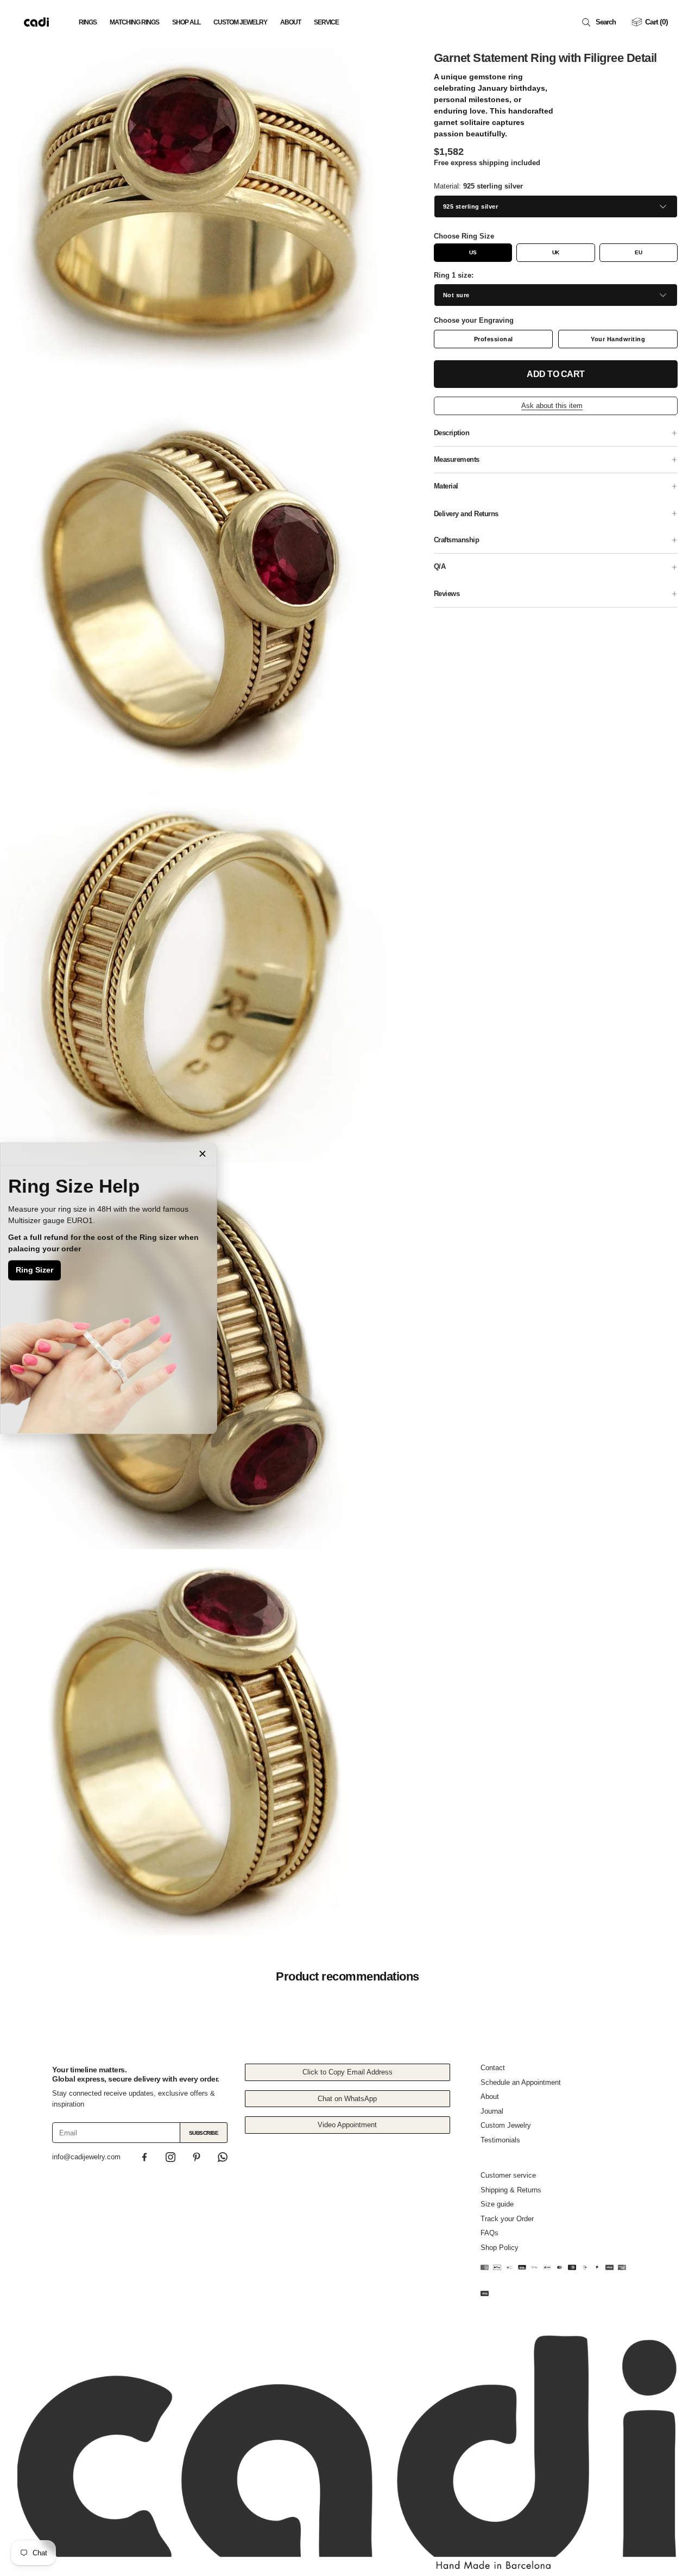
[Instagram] (170, 2157)
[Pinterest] (197, 2157)
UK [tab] (556, 252)
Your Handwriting (618, 339)
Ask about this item (552, 406)
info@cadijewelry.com (86, 2157)
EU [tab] (638, 252)
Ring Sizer (34, 1270)
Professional (494, 339)
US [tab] (473, 252)
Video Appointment (347, 2125)
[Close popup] (203, 1154)
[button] (601, 22)
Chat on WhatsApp (347, 2099)
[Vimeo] (223, 2157)
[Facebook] (144, 2157)
